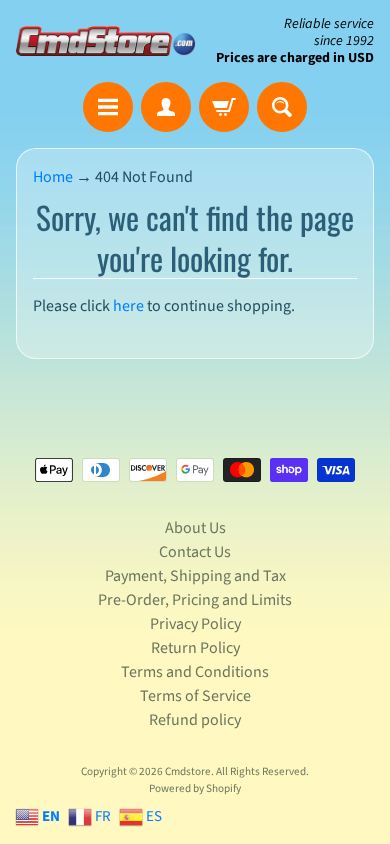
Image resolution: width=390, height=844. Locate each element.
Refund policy (195, 720)
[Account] (166, 107)
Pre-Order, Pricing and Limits (195, 600)
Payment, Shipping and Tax (195, 576)
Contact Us (195, 552)
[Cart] (224, 107)
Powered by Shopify (195, 788)
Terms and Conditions (195, 672)
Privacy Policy (195, 624)
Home (53, 177)
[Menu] (108, 107)
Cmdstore (188, 771)
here (128, 306)
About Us (195, 528)
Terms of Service (195, 696)
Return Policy (195, 648)
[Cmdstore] (105, 41)
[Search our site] (282, 107)
